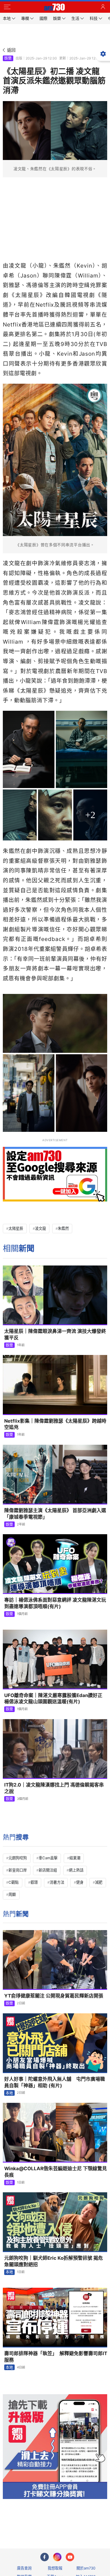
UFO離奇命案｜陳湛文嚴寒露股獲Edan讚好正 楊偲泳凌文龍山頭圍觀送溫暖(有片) (53, 1699)
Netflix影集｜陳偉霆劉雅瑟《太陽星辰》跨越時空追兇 (55, 1424)
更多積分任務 (84, 2522)
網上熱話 (76, 1870)
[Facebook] (45, 2557)
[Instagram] (57, 2557)
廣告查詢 (24, 2568)
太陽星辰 (16, 1228)
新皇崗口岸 (18, 1870)
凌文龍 (40, 1228)
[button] (7, 7)
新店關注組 (48, 1870)
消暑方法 (57, 1882)
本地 (9, 2093)
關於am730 (86, 2568)
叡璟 (34, 1882)
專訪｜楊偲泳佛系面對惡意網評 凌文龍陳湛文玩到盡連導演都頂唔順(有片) (55, 1603)
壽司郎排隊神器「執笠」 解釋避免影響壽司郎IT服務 (56, 2357)
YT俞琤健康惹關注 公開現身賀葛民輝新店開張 (54, 1996)
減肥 (99, 1882)
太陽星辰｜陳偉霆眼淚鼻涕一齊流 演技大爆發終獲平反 (55, 1334)
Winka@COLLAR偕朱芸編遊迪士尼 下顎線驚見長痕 (56, 2172)
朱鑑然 (63, 1228)
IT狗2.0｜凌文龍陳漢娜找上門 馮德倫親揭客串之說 (54, 1788)
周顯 (12, 1894)
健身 (80, 1882)
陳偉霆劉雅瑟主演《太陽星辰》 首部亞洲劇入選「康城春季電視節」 (55, 1514)
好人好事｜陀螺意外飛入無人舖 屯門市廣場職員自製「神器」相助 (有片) (55, 2082)
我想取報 (55, 2568)
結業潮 (75, 1858)
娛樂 (8, 58)
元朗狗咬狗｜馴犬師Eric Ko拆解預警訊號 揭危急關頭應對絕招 (54, 2261)
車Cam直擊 (48, 1858)
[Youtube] (70, 2557)
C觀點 (14, 1882)
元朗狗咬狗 (18, 1858)
